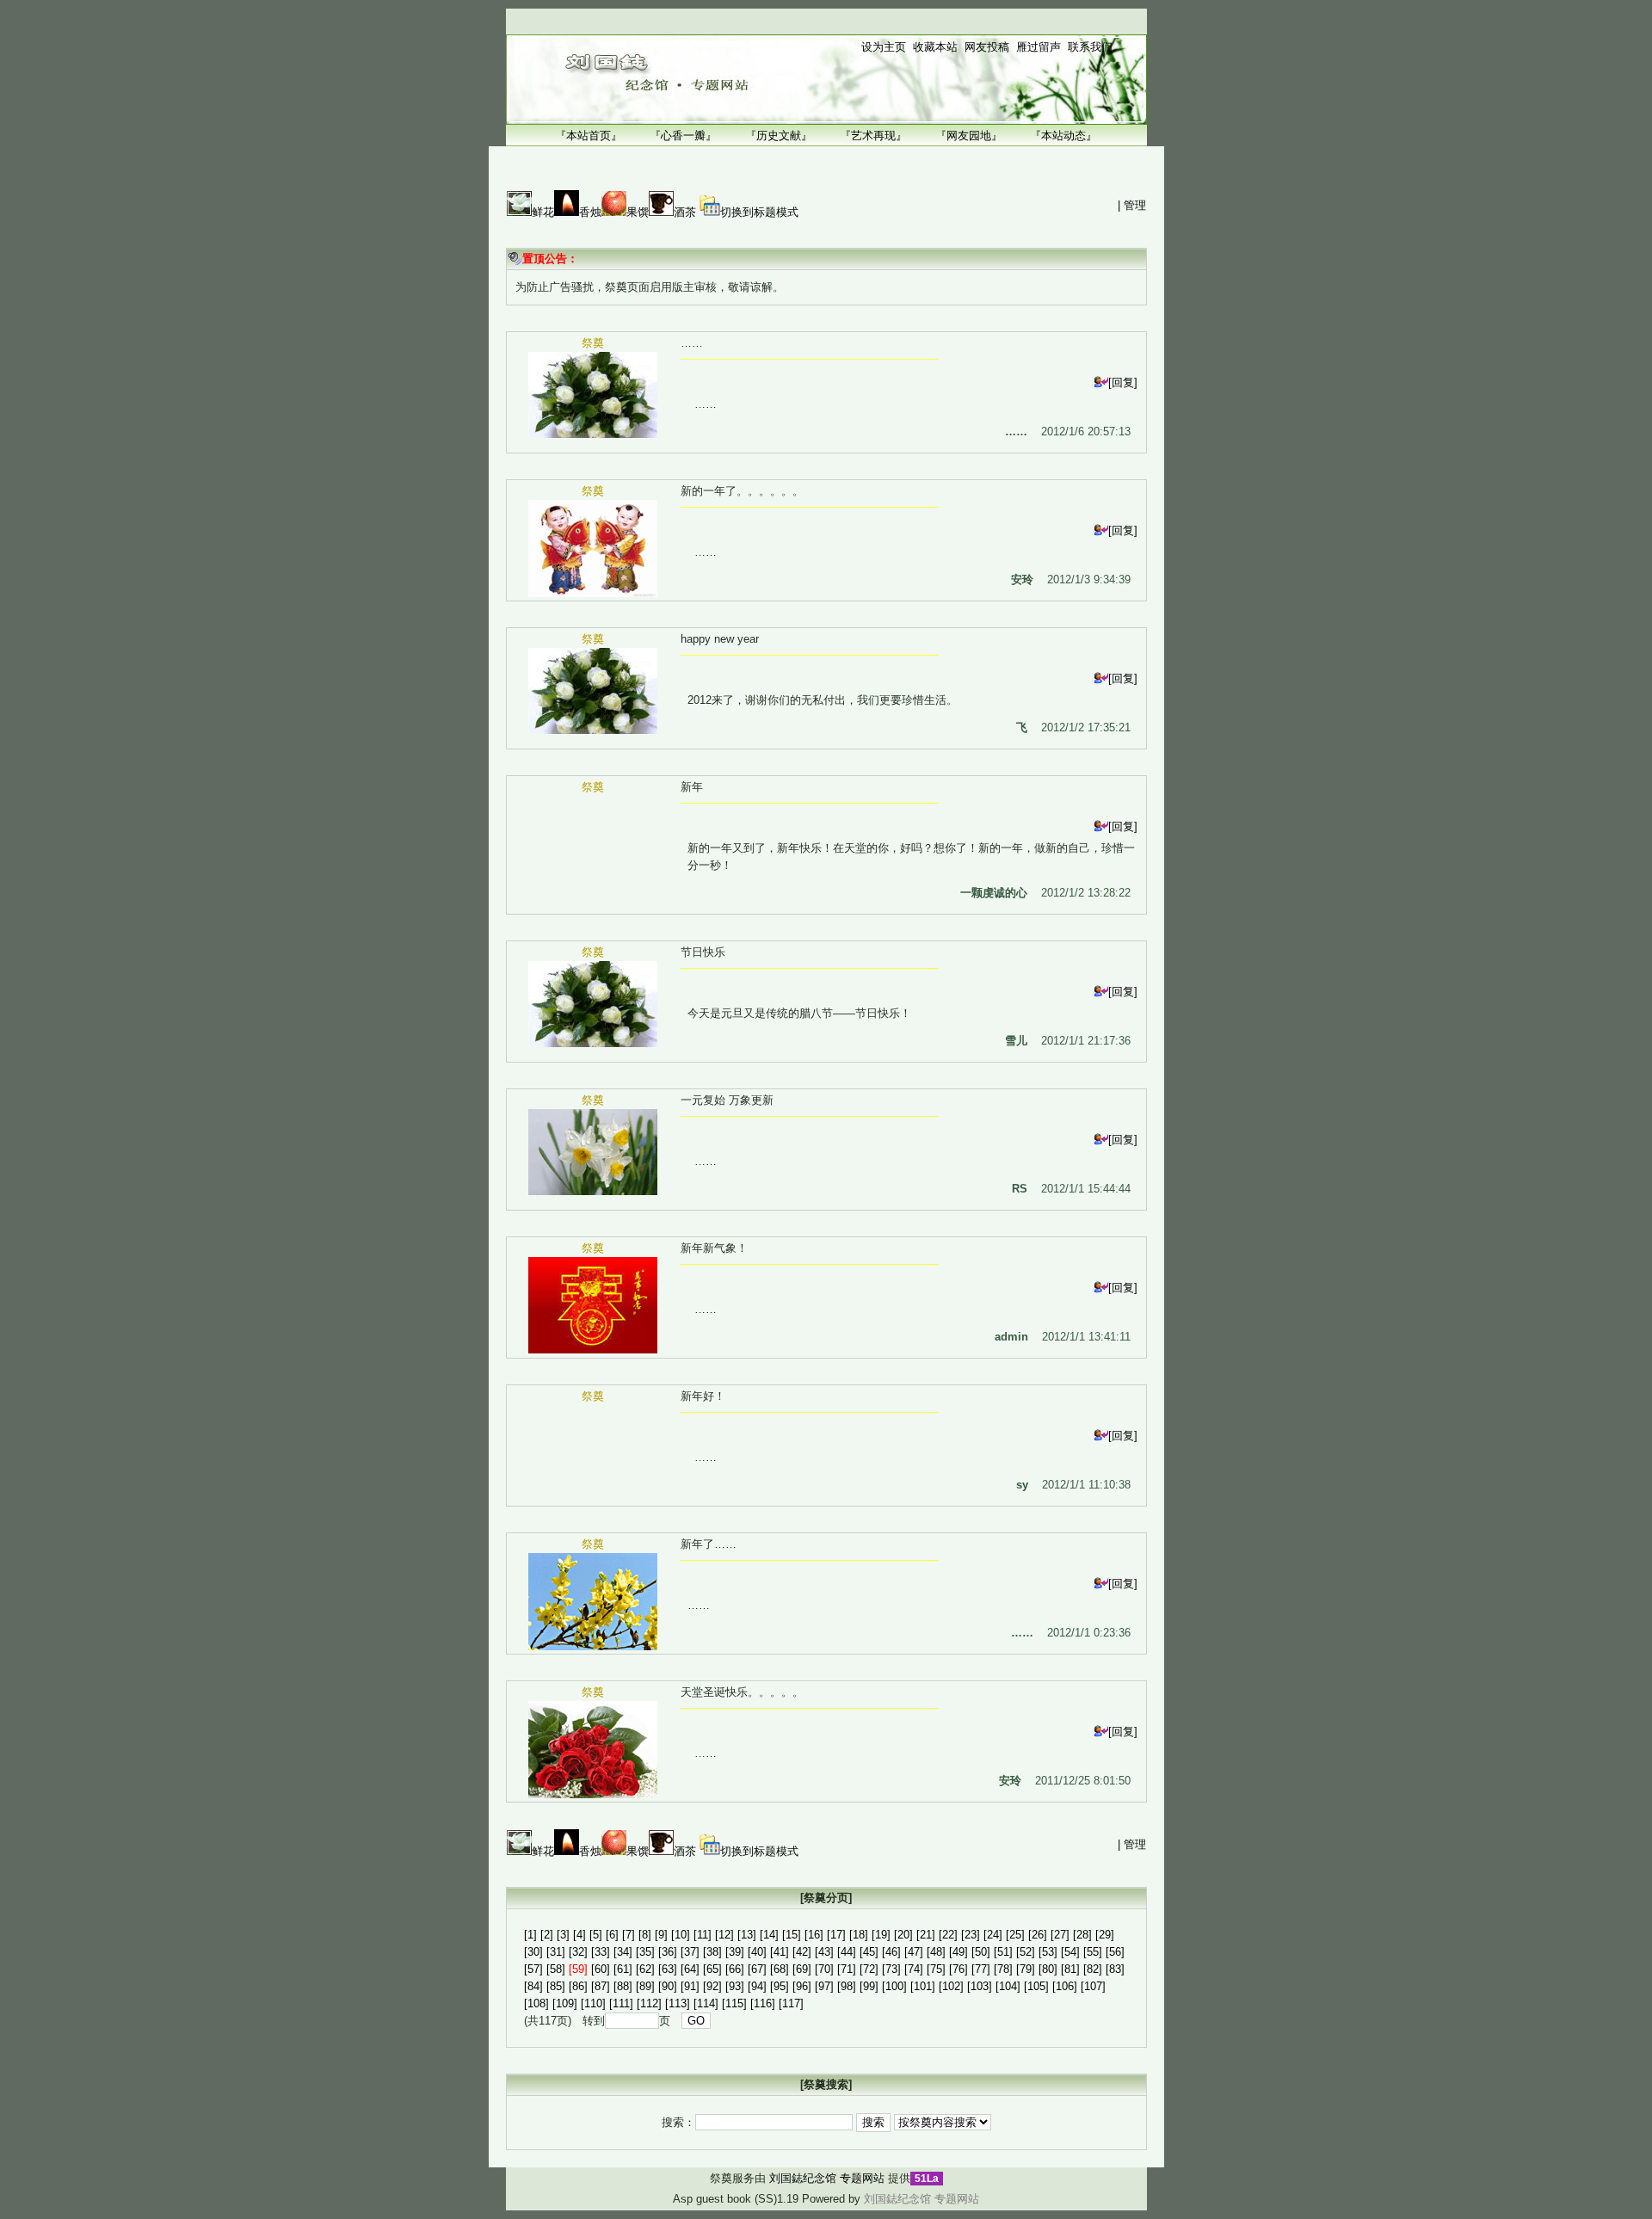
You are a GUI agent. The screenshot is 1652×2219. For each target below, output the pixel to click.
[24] (993, 1935)
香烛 (590, 212)
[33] (601, 1952)
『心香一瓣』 (683, 136)
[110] (593, 2003)
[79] (1026, 1969)
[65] (712, 1969)
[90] (668, 1986)
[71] (847, 1969)
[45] (869, 1952)
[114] (706, 2003)
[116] (763, 2003)
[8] (645, 1935)
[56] (1115, 1952)
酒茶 (685, 212)
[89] (645, 1986)
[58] (556, 1969)
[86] (578, 1986)
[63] (668, 1969)
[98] (847, 1986)
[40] (757, 1952)
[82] (1093, 1969)
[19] (881, 1935)
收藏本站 (935, 47)
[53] (1048, 1952)
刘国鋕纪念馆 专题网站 (827, 2178)
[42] (802, 1952)
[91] (690, 1986)
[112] (649, 2003)
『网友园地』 (969, 136)
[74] (914, 1969)
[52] (1026, 1952)
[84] (533, 1986)
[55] (1093, 1952)
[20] (903, 1935)
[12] (724, 1935)
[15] (792, 1935)
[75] (936, 1969)
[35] (645, 1952)
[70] (824, 1969)
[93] (735, 1986)
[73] (891, 1969)
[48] (936, 1952)
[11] (703, 1935)
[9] (661, 1935)
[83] (1115, 1969)
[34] (623, 1952)
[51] (1003, 1952)
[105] (1036, 1986)
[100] (894, 1986)
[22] (948, 1935)
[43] (824, 1952)
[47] (914, 1952)
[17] (836, 1935)
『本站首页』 (589, 136)
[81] (1070, 1969)
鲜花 (543, 212)
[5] (596, 1935)
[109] (565, 2003)
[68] (780, 1969)
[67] (757, 1969)
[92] (712, 1986)
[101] (923, 1986)
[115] (734, 2003)
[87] (601, 1986)
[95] (780, 1986)
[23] (971, 1935)
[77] (981, 1969)
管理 (1135, 205)
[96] (802, 1986)
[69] (802, 1969)
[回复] (1123, 382)
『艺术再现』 (873, 136)
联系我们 (1090, 47)
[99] (869, 1986)
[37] (690, 1952)
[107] (1093, 1986)
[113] (678, 2003)
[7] (629, 1935)
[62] (645, 1969)
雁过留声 (1039, 47)
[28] (1082, 1935)
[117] (791, 2003)
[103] (980, 1986)
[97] (824, 1986)
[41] (780, 1952)
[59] (578, 1969)
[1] (530, 1935)
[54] (1070, 1952)
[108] (536, 2003)
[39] (735, 1952)
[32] (578, 1952)
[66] (735, 1969)
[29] (1105, 1935)
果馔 (638, 212)
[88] (623, 1986)
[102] (951, 1986)
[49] (959, 1952)
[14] (769, 1935)
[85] (556, 1986)
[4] (579, 1935)
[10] (681, 1935)
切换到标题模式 (759, 212)
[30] (533, 1952)
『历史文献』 (779, 136)
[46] (891, 1952)
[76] (959, 1969)
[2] (547, 1935)
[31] (556, 1952)
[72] (869, 1969)
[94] (757, 1986)
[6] (612, 1935)
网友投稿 (987, 47)
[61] (623, 1969)
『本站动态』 (1063, 136)
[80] (1048, 1969)
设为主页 (884, 47)
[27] (1060, 1935)
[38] (712, 1952)
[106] (1065, 1986)
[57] (533, 1969)
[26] (1038, 1935)
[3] (563, 1935)
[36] (668, 1952)
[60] (601, 1969)
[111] (621, 2003)
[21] (926, 1935)
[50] (981, 1952)
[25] (1015, 1935)
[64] (690, 1969)
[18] (859, 1935)
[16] (814, 1935)
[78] (1003, 1969)
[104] (1008, 1986)
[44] (847, 1952)
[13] (747, 1935)
